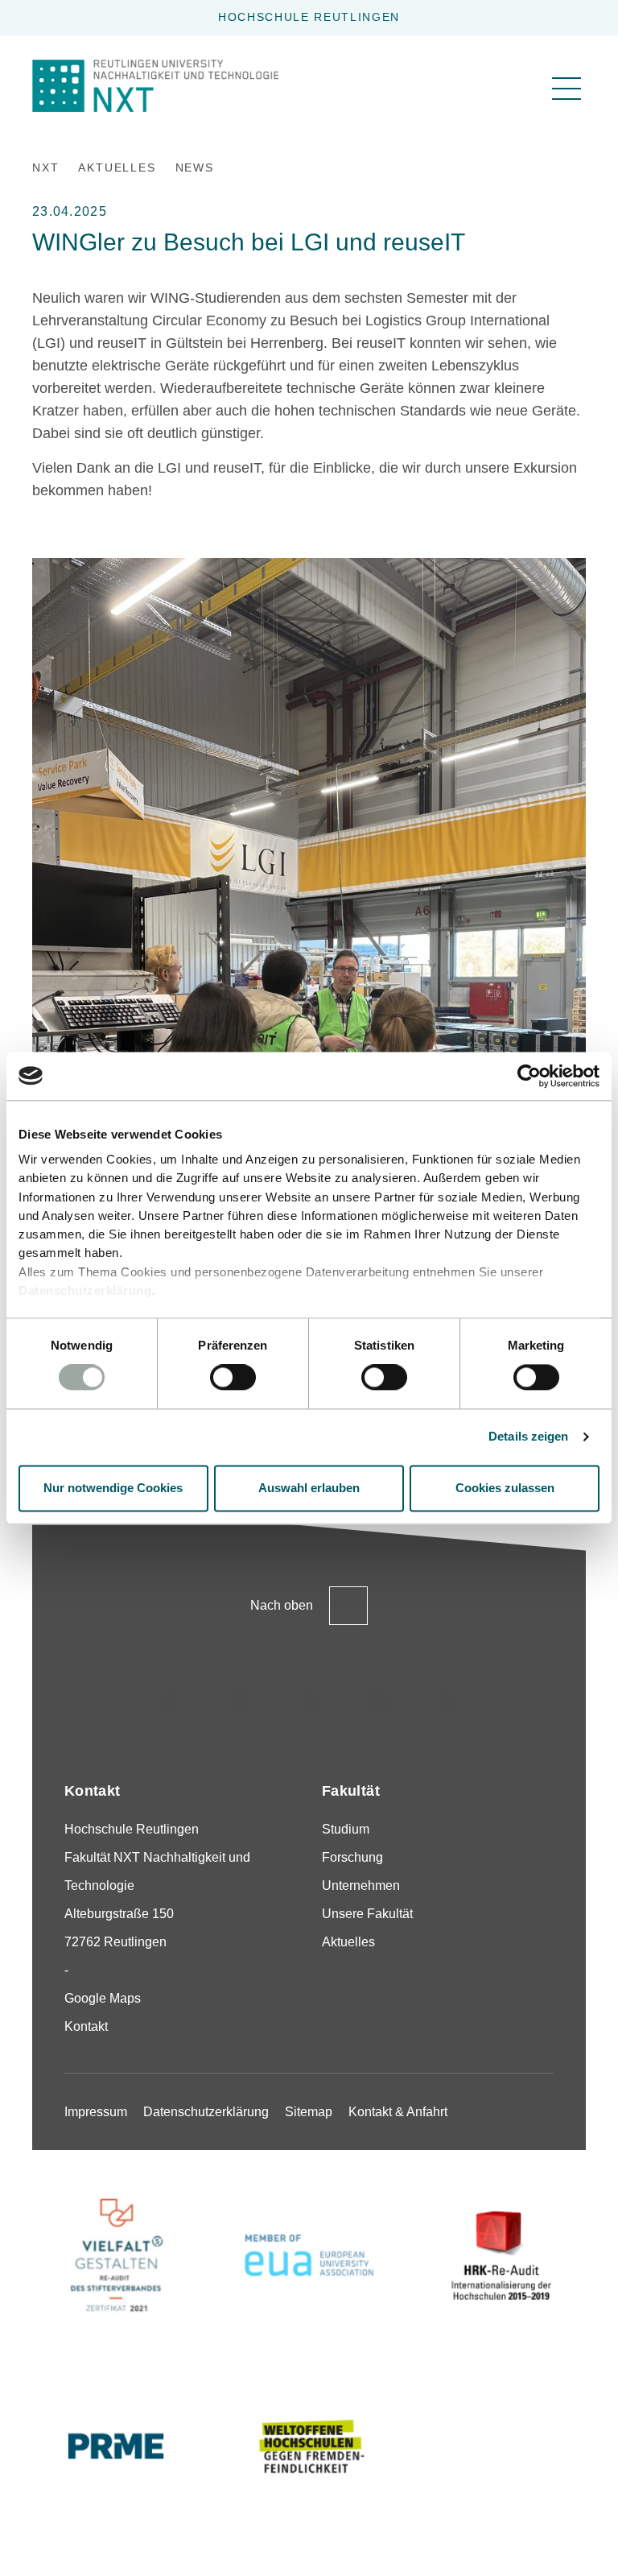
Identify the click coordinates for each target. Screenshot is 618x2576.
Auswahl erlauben (309, 1488)
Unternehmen (361, 1885)
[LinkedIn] (309, 1703)
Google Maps (103, 1998)
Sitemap (309, 2112)
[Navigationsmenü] (566, 89)
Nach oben (282, 1605)
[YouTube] (447, 1703)
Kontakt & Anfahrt (398, 2112)
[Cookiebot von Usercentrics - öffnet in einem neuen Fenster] (529, 1076)
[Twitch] (378, 1703)
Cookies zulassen (505, 1488)
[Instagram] (171, 1703)
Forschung (352, 1857)
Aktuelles (348, 1942)
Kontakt (86, 2026)
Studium (346, 1829)
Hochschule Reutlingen (309, 17)
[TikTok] (240, 1703)
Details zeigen (528, 1437)
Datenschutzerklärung (85, 1290)
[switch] (233, 1378)
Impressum (96, 2112)
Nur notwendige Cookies (113, 1488)
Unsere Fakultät (367, 1914)
